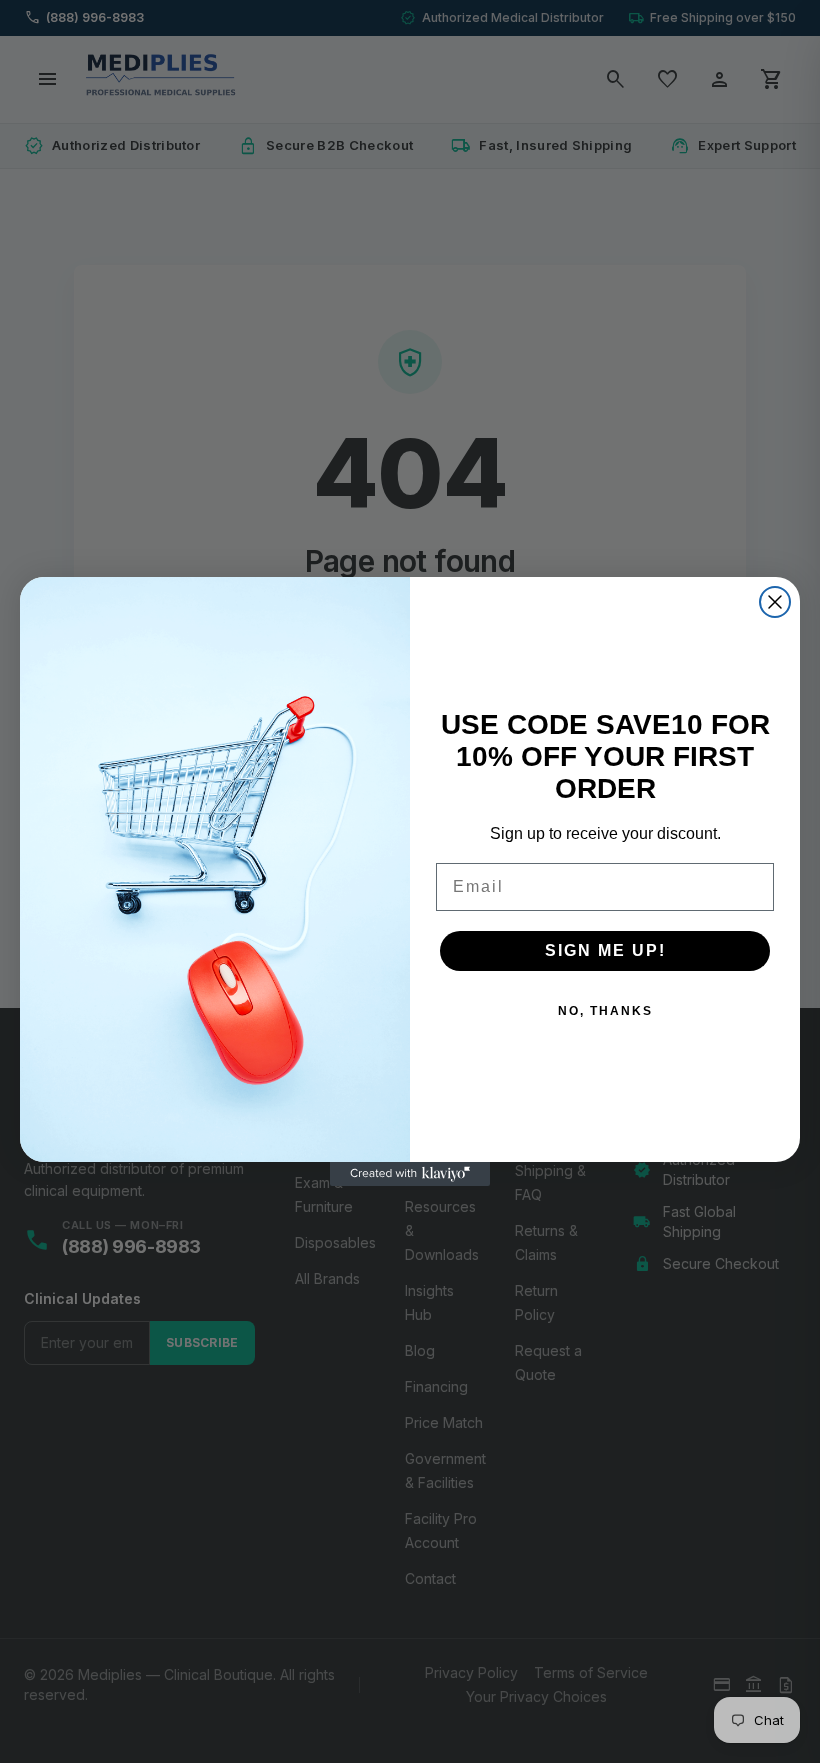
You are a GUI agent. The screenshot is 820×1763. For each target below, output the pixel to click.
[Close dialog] (775, 602)
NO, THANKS (605, 1011)
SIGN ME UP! (605, 950)
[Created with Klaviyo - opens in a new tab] (410, 1174)
